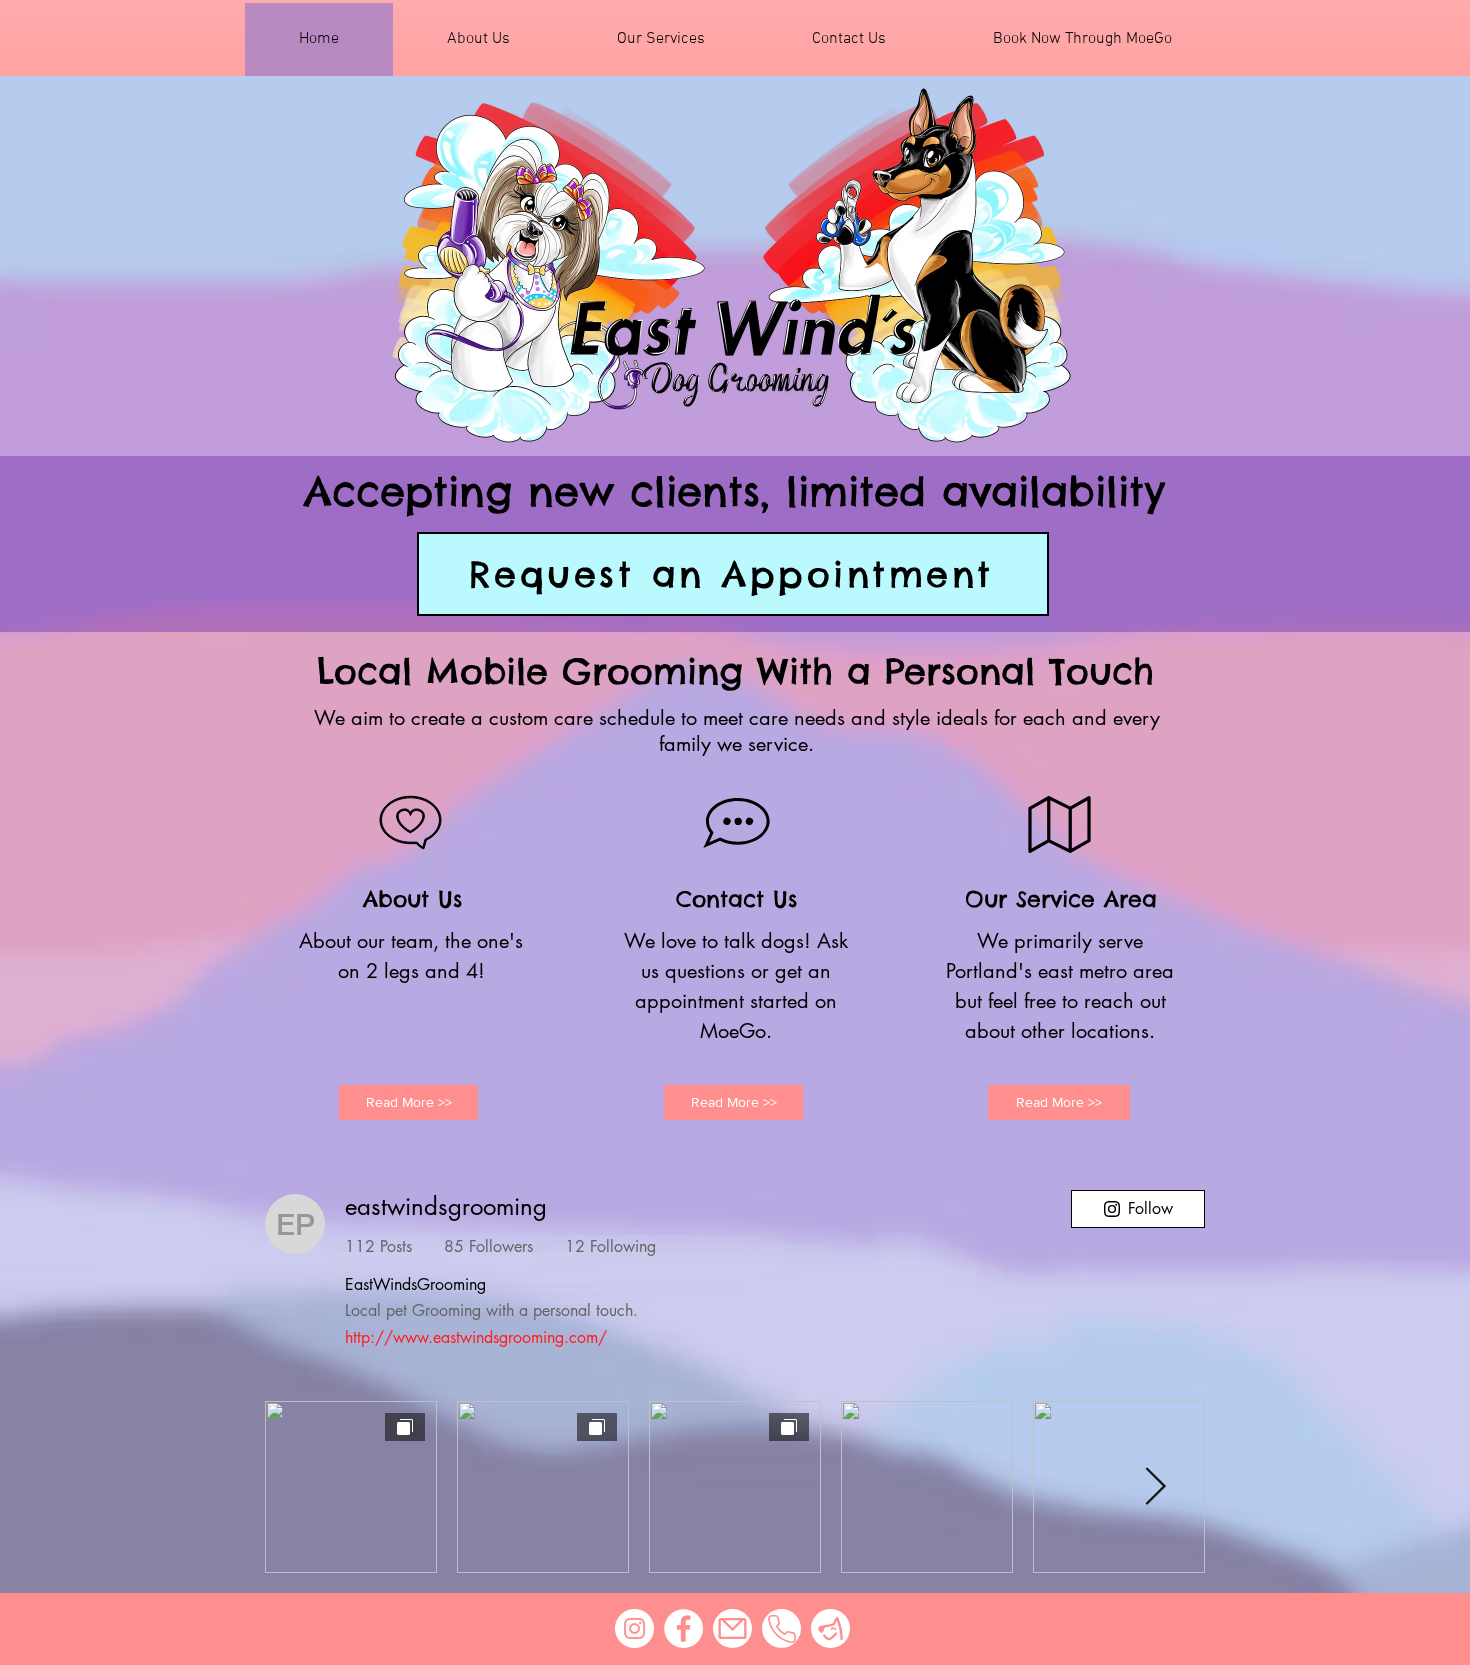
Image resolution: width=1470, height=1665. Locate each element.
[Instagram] (634, 1628)
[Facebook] (683, 1628)
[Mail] (732, 1628)
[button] (1082, 39)
